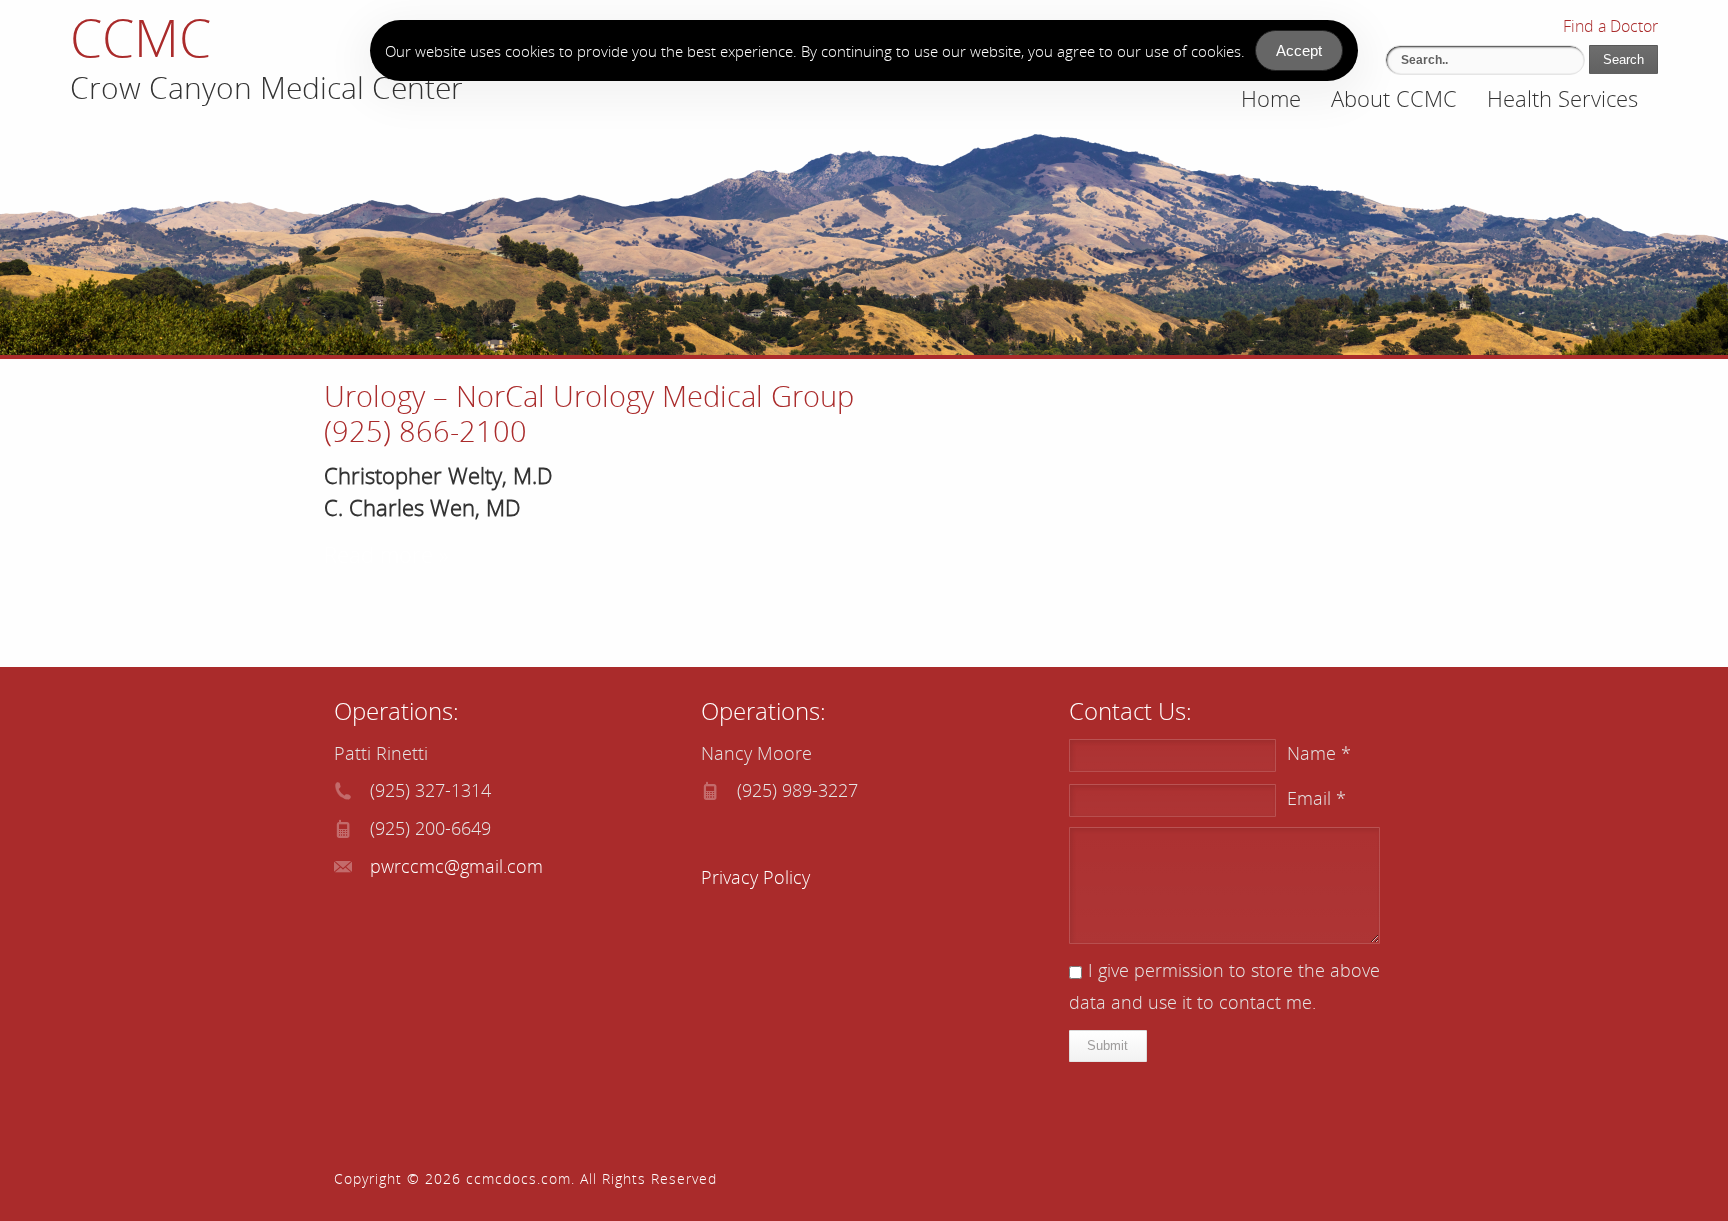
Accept (1299, 50)
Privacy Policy (755, 877)
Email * (1316, 798)
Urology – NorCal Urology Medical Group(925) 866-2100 (589, 413)
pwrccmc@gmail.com (456, 866)
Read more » (386, 554)
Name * (1319, 753)
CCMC (140, 36)
